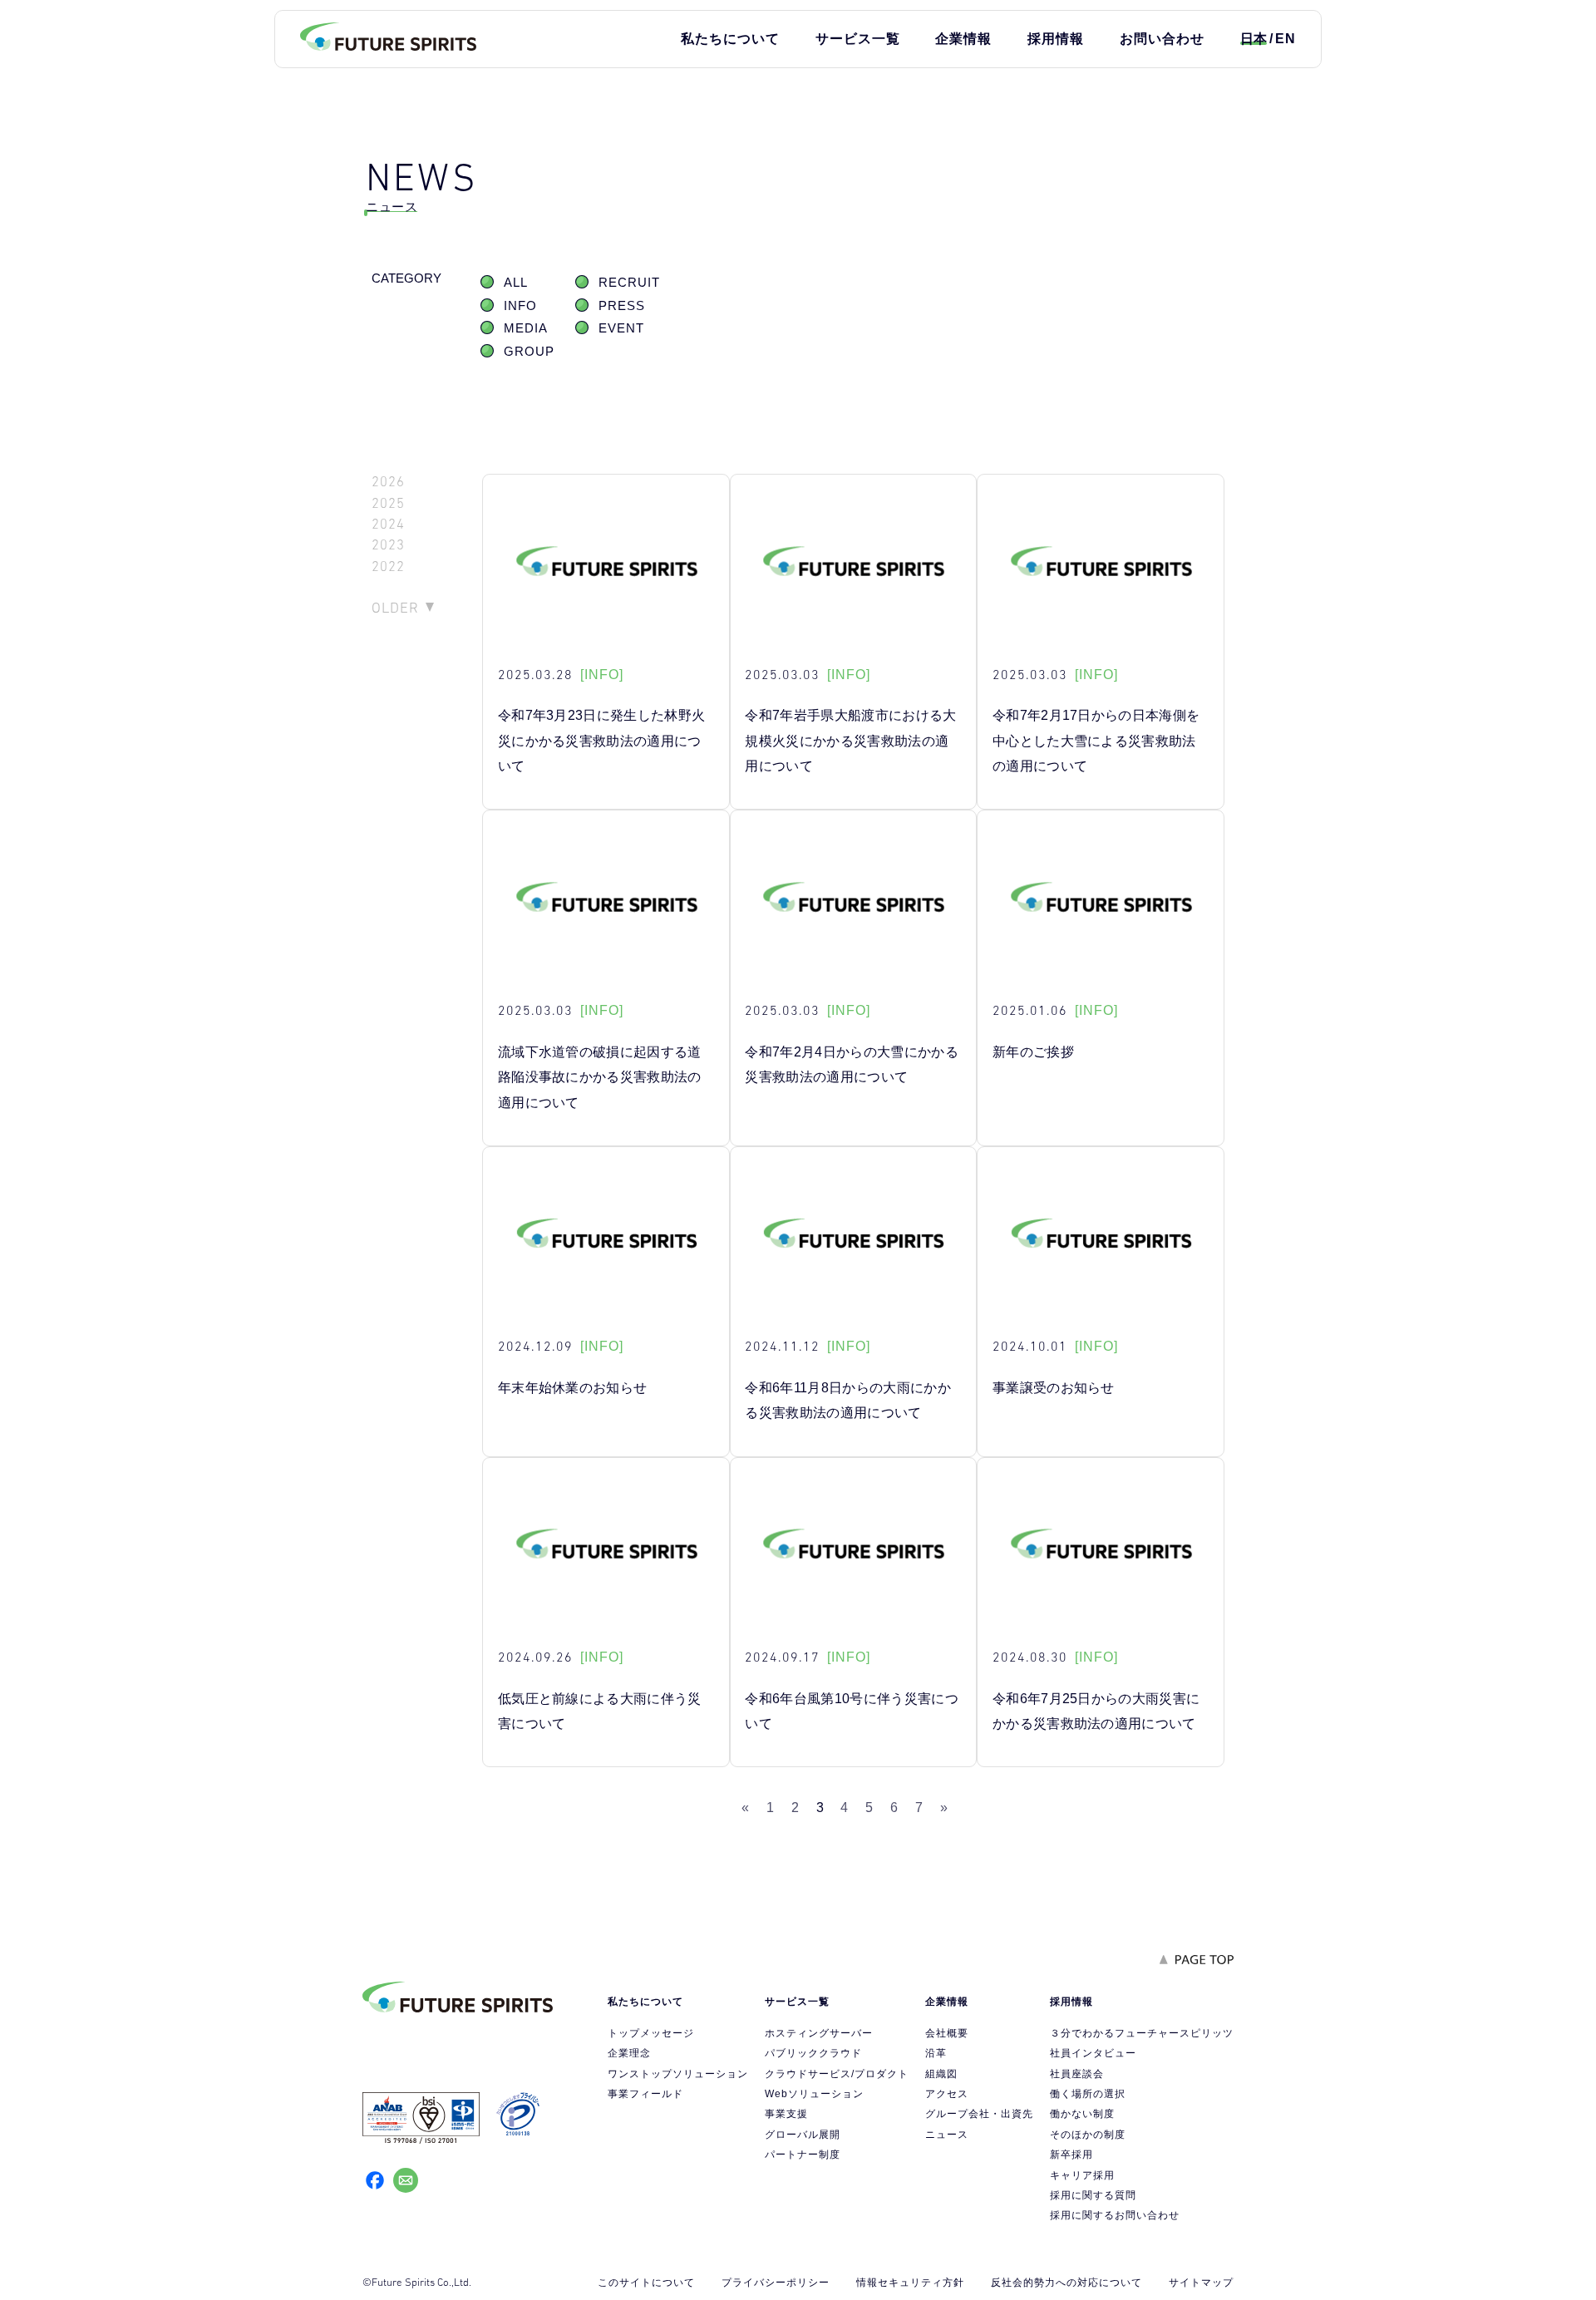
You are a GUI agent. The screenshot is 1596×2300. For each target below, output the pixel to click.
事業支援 (786, 2114)
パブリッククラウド (813, 2053)
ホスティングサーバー (819, 2033)
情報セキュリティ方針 (910, 2283)
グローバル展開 (803, 2135)
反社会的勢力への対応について (1066, 2283)
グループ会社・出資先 (979, 2114)
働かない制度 (1082, 2114)
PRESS (622, 306)
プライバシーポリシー (776, 2283)
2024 (388, 524)
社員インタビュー (1093, 2053)
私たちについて (730, 39)
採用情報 (1056, 39)
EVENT (621, 328)
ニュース (947, 2135)
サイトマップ (1201, 2283)
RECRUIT (629, 283)
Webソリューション (814, 2094)
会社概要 (947, 2033)
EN (1286, 39)
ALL (516, 283)
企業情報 (963, 39)
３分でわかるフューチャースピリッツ (1142, 2033)
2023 (388, 545)
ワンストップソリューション (678, 2074)
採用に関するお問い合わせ (1115, 2215)
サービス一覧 (858, 39)
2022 (388, 566)
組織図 (941, 2074)
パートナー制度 (803, 2155)
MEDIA (526, 328)
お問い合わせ (1162, 39)
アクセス (947, 2094)
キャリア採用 (1082, 2175)
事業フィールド (645, 2094)
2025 (388, 503)
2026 (388, 482)
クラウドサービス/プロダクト (837, 2074)
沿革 (936, 2053)
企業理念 (629, 2053)
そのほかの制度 (1088, 2135)
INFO (520, 306)
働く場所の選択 (1088, 2094)
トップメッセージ (651, 2033)
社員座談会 (1077, 2074)
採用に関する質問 (1093, 2195)
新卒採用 (1071, 2155)
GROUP (529, 352)
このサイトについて (646, 2283)
